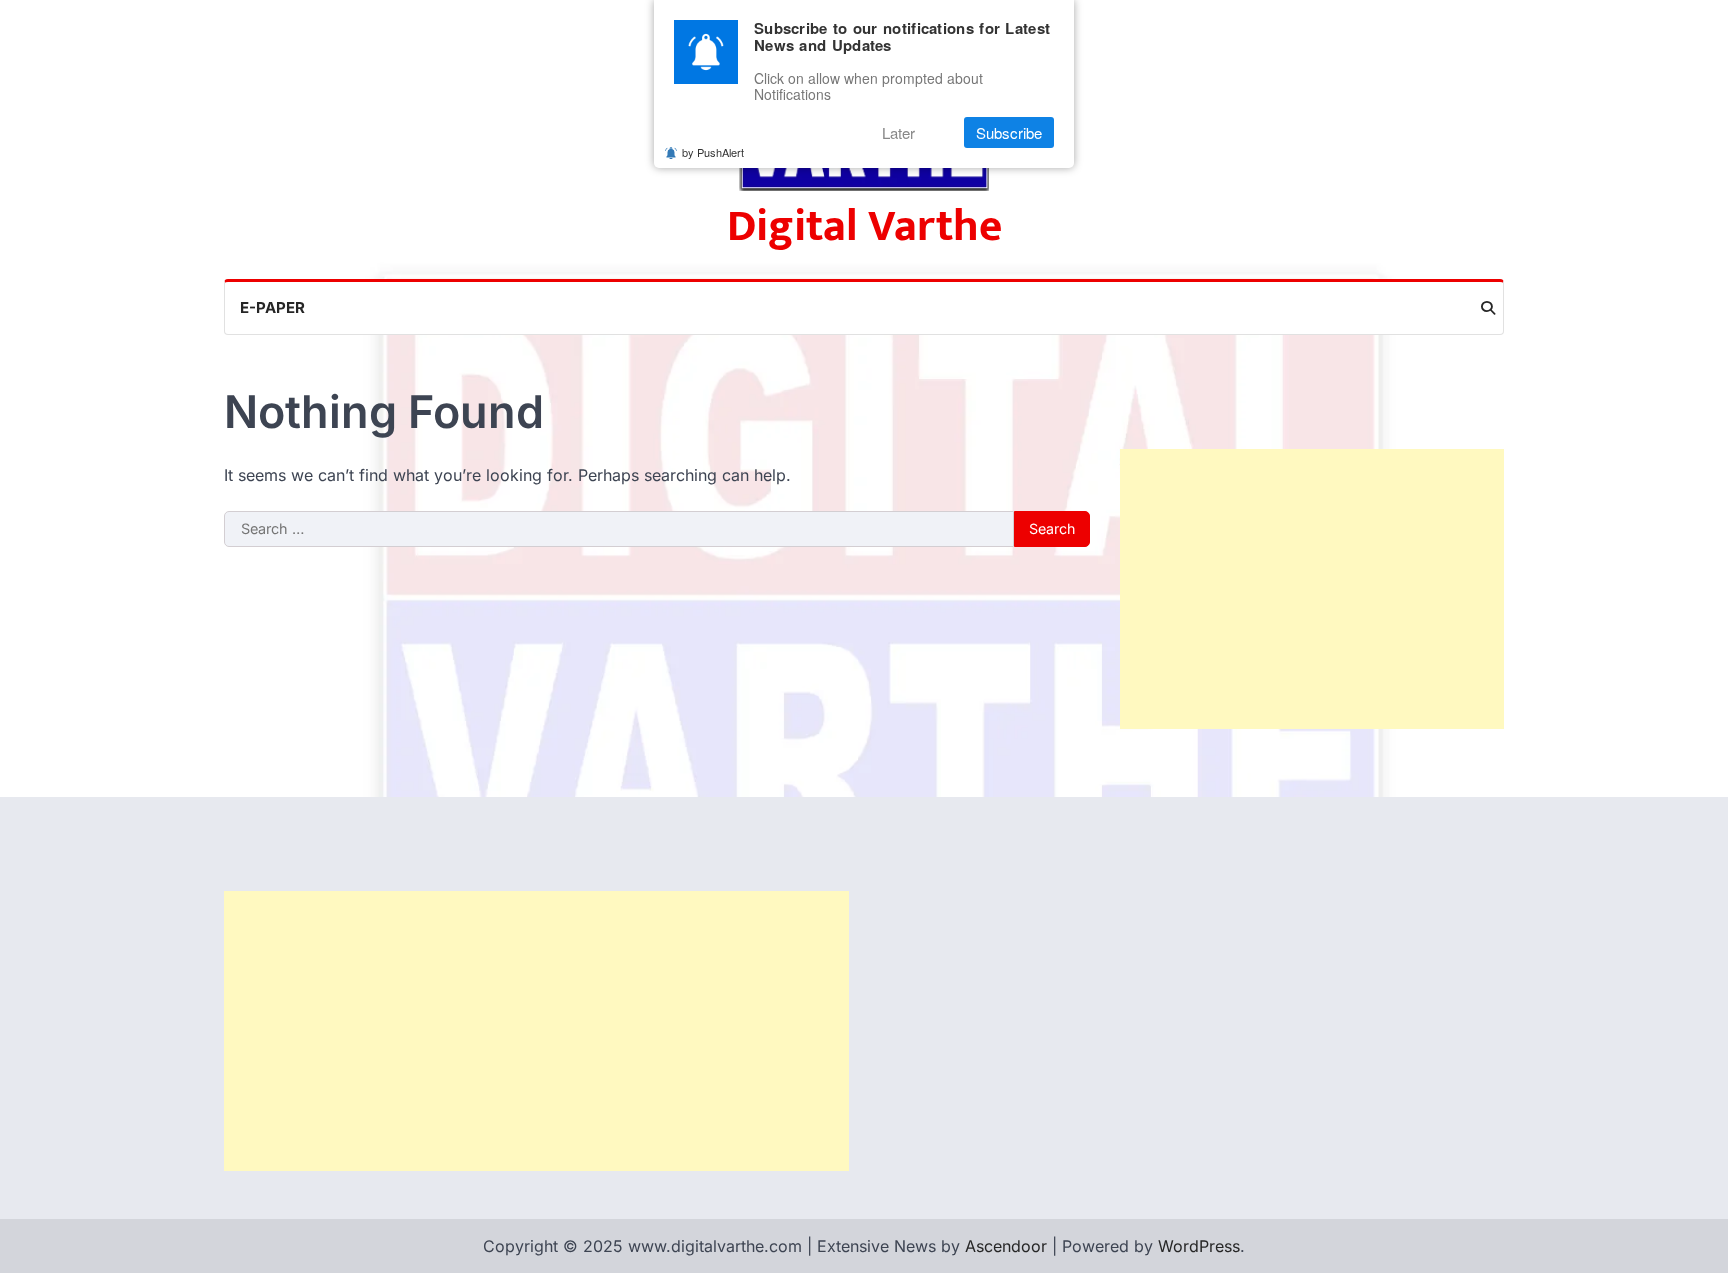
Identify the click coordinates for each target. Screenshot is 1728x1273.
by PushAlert (713, 152)
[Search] (1488, 308)
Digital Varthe (864, 226)
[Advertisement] (1312, 589)
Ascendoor (1006, 1246)
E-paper (272, 307)
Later (898, 132)
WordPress (1199, 1246)
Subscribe (1009, 132)
